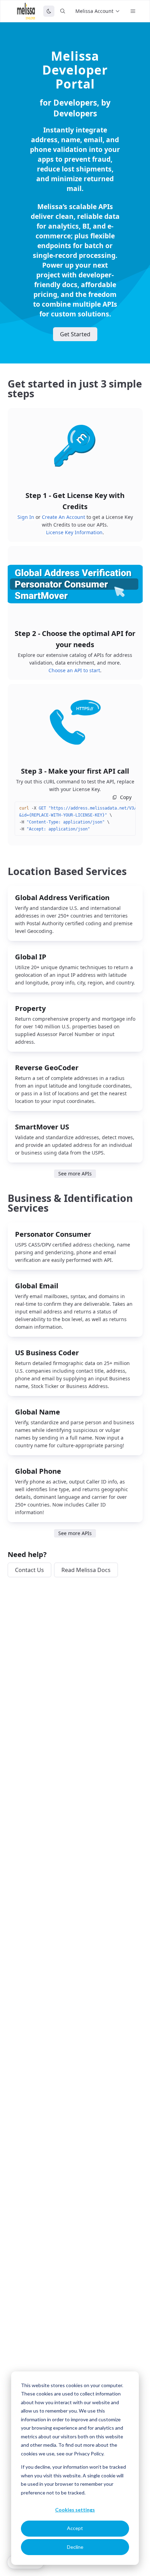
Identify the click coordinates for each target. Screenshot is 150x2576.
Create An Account (63, 517)
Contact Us (29, 1570)
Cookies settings (75, 2510)
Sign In (26, 517)
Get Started (75, 334)
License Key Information (74, 532)
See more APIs (75, 1174)
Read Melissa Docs (86, 1570)
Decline (75, 2547)
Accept (75, 2528)
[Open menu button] (133, 11)
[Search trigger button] (63, 11)
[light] (49, 11)
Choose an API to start (74, 670)
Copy (126, 797)
